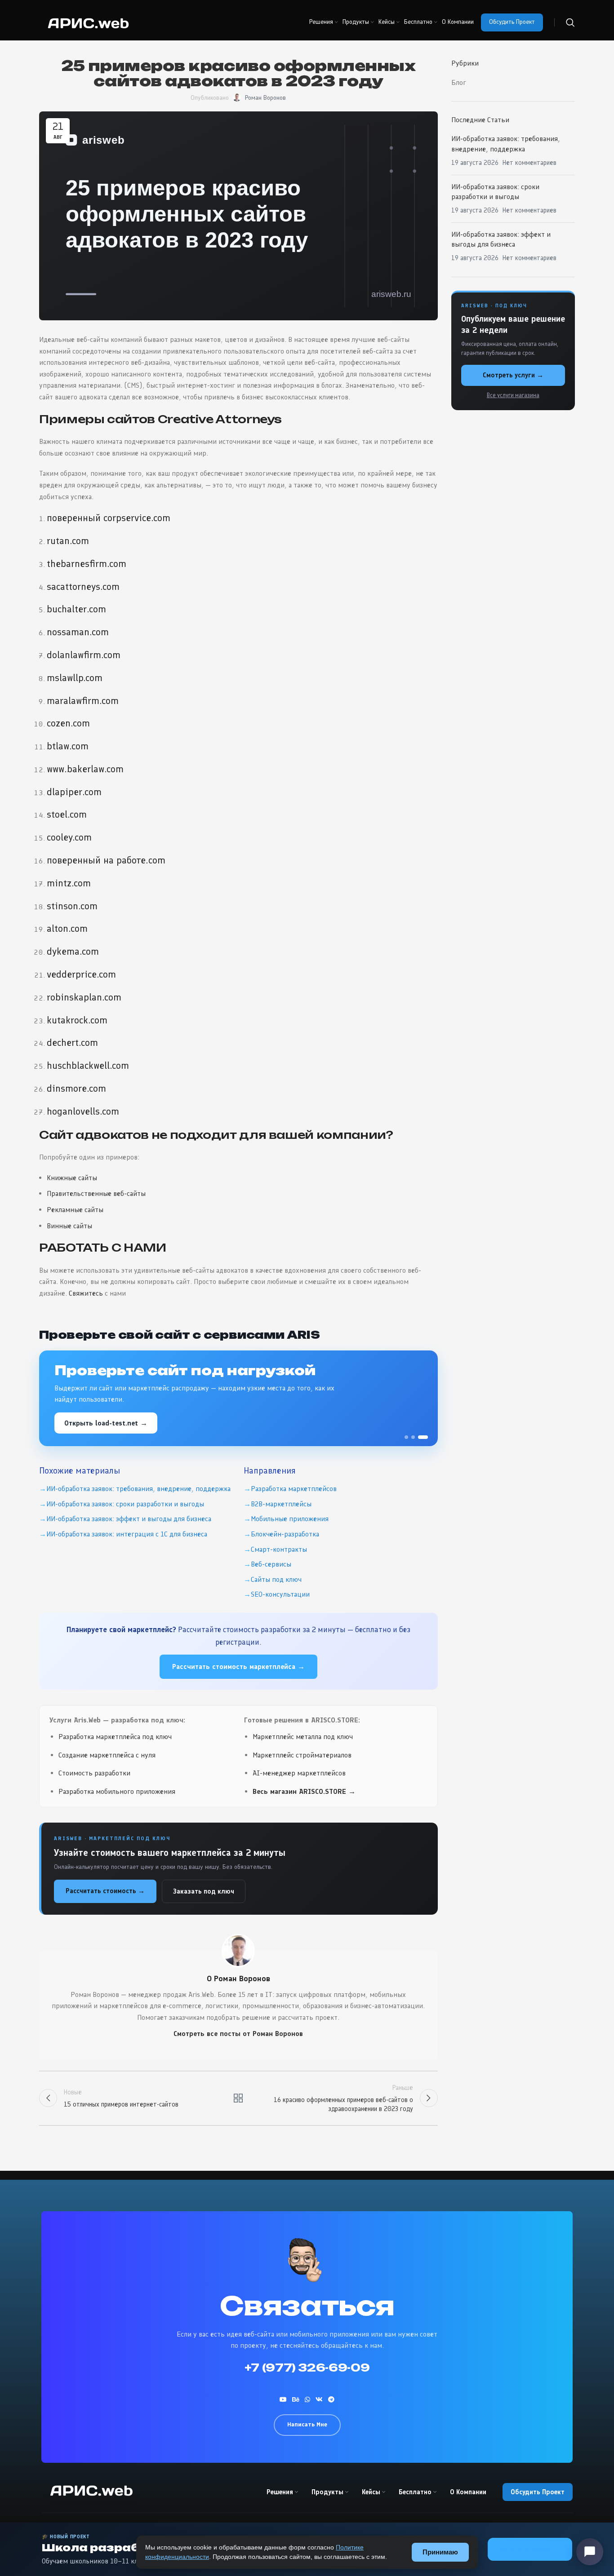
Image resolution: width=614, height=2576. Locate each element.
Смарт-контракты (279, 1549)
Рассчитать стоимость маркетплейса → (238, 1666)
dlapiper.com (74, 792)
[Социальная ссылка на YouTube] (283, 2399)
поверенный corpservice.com (109, 518)
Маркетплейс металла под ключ (303, 1737)
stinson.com (72, 906)
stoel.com (67, 814)
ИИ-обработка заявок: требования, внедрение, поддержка (138, 1489)
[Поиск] (570, 22)
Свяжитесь (86, 1293)
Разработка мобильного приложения (117, 1791)
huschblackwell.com (88, 1065)
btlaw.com (68, 746)
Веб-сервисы (271, 1564)
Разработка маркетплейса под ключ (115, 1737)
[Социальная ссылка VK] (319, 2399)
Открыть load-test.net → (106, 1423)
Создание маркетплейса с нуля (107, 1755)
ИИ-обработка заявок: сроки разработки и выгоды (125, 1504)
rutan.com (68, 541)
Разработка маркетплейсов (294, 1489)
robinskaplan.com (84, 997)
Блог (459, 82)
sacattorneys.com (83, 586)
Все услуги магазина (513, 395)
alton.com (67, 928)
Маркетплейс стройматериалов (302, 1755)
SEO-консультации (280, 1594)
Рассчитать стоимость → (105, 1891)
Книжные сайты (72, 1178)
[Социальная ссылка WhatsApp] (307, 2399)
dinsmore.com (76, 1088)
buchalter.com (76, 609)
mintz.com (69, 883)
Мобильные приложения (290, 1519)
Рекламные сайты (75, 1210)
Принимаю (440, 2552)
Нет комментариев (529, 163)
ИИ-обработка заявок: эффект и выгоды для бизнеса (129, 1519)
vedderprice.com (81, 974)
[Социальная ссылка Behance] (296, 2399)
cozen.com (68, 723)
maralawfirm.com (83, 701)
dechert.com (72, 1042)
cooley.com (69, 837)
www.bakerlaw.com (85, 769)
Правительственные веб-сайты (96, 1193)
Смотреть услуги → (513, 375)
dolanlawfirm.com (84, 655)
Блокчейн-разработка (285, 1534)
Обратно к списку (238, 2098)
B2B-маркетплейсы (281, 1504)
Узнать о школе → (530, 2549)
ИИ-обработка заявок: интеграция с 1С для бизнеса (127, 1534)
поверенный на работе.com (106, 860)
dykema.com (73, 951)
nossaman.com (78, 632)
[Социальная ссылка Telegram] (331, 2399)
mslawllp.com (75, 678)
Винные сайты (69, 1226)
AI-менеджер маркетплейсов (299, 1773)
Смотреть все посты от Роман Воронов (238, 2034)
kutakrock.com (77, 1020)
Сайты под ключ (276, 1579)
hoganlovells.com (83, 1111)
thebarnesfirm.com (87, 564)
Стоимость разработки (94, 1773)
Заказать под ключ (204, 1891)
